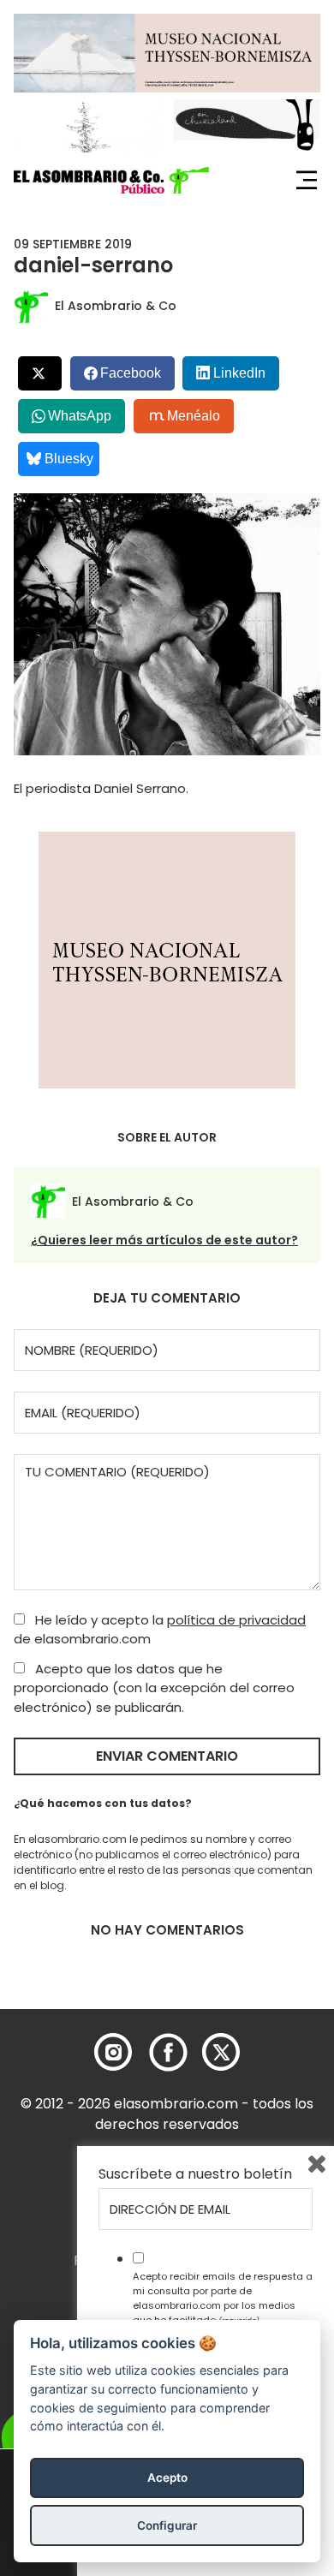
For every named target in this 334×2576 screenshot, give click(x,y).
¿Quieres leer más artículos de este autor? (164, 1240)
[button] (111, 181)
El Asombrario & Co (116, 306)
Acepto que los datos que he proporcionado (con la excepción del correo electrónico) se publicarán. (154, 1688)
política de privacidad (236, 1620)
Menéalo (194, 416)
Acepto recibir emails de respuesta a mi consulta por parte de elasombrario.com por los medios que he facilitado (223, 2298)
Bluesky (69, 459)
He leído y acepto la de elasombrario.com (160, 1630)
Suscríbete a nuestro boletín (195, 2174)
